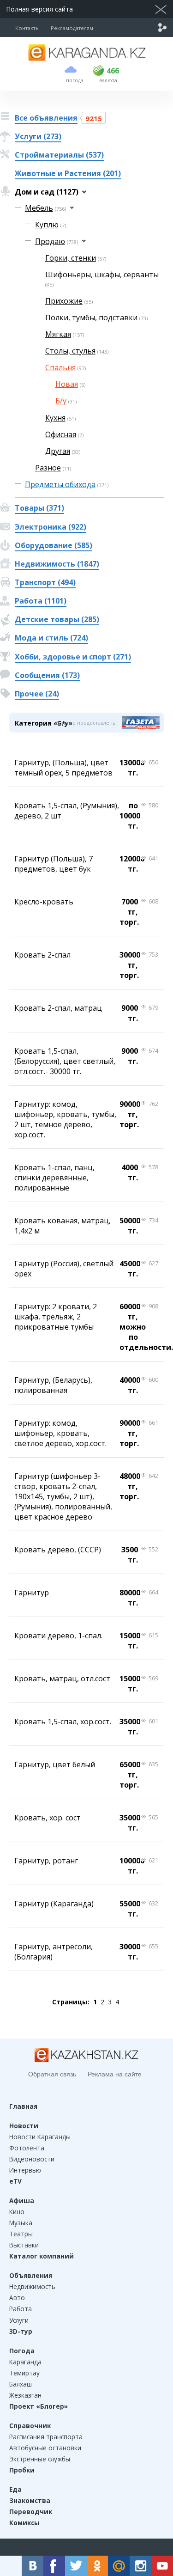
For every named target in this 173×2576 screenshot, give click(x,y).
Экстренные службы (40, 2459)
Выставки (24, 2245)
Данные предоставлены (86, 723)
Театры (21, 2234)
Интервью (25, 2170)
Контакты (27, 28)
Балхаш (21, 2384)
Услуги (19, 2320)
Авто (17, 2298)
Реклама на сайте (115, 2074)
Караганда (25, 2362)
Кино (17, 2212)
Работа (21, 2309)
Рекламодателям (72, 28)
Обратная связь (52, 2074)
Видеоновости (32, 2159)
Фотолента (27, 2148)
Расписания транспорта (46, 2437)
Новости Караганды (40, 2137)
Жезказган (25, 2395)
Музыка (21, 2223)
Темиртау (24, 2373)
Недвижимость (32, 2286)
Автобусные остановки (45, 2448)
